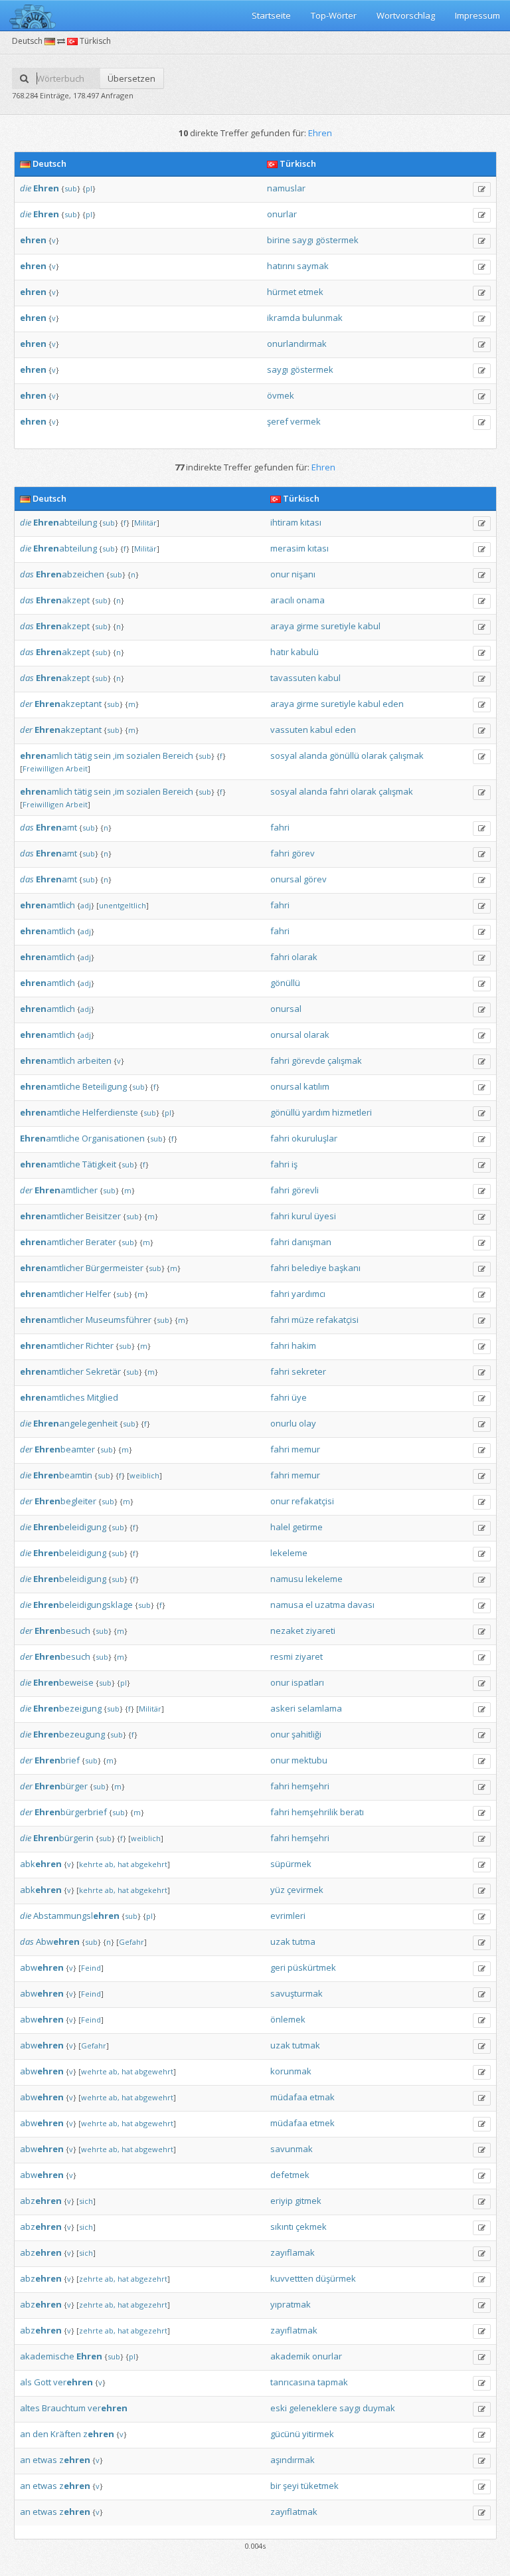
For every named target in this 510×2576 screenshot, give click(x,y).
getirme (307, 1527)
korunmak (291, 2071)
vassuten (289, 730)
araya (282, 626)
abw (42, 1967)
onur (280, 574)
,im (119, 755)
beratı (352, 1812)
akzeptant (68, 704)
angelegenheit (75, 1423)
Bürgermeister (115, 1268)
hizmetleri (352, 1112)
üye (299, 1397)
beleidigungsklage (83, 1605)
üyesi (325, 1216)
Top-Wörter (334, 15)
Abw (58, 1941)
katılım (316, 1086)
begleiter (65, 1501)
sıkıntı (282, 2227)
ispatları (308, 1682)
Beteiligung (105, 1086)
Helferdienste (110, 1112)
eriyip (282, 2201)
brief (57, 1760)
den (41, 2434)
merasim (288, 548)
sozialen (143, 755)
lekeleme (289, 1553)
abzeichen (70, 574)
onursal (286, 879)
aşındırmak (293, 2460)
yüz (278, 1890)
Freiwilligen (43, 768)
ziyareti (320, 1631)
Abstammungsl (76, 1916)
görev (303, 853)
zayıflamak (293, 2252)
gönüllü (344, 755)
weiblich (144, 1475)
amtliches (52, 1397)
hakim (304, 1345)
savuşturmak (297, 1993)
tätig (83, 755)
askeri (283, 1708)
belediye (309, 1268)
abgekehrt (149, 1864)
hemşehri (310, 1786)
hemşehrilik (315, 1812)
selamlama (320, 1708)
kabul (369, 626)
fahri (339, 791)
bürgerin (63, 1838)
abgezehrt (149, 2279)
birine (279, 240)
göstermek (337, 240)
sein (102, 755)
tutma (304, 1941)
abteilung (65, 522)
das (27, 574)
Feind (91, 1968)
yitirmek (318, 2434)
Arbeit (77, 768)
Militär (145, 523)
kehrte (91, 1864)
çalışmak (406, 755)
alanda (313, 755)
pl (89, 188)
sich (86, 2201)
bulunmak (322, 318)
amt (56, 827)
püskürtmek (312, 1967)
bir (276, 2486)
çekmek (311, 2227)
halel (280, 1527)
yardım (316, 1112)
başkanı (345, 1268)
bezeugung (69, 1734)
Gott (42, 2382)
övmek (281, 395)
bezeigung (67, 1708)
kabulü (305, 652)
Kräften (66, 2434)
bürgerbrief (71, 1812)
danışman (311, 1242)
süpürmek (291, 1864)
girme (307, 626)
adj (86, 905)
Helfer (98, 1294)
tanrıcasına (293, 2382)
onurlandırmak (297, 344)
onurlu (284, 1423)
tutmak (306, 2045)
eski (279, 2408)
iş (295, 1164)
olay (307, 1423)
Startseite (271, 15)
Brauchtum (64, 2408)
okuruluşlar (314, 1138)
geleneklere (313, 2408)
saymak (313, 266)
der (26, 704)
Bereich (178, 755)
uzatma (330, 1605)
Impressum (477, 15)
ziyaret (309, 1656)
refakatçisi (337, 1320)
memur (306, 1449)
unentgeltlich (123, 905)
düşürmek (336, 2278)
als (26, 2382)
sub (71, 188)
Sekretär (103, 1371)
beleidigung (70, 1527)
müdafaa (289, 2097)
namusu (287, 1579)
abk (41, 1864)
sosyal (284, 755)
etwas (45, 2460)
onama (310, 600)
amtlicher (66, 1190)
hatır (280, 652)
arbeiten (94, 1060)
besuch (62, 1631)
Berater (101, 1242)
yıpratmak (291, 2304)
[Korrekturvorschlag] (482, 189)
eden (393, 704)
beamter (65, 1449)
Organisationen (113, 1138)
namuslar (286, 188)
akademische (47, 2356)
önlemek (288, 2019)
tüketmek (320, 2486)
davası (361, 1605)
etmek (311, 292)
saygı (303, 240)
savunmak (292, 2149)
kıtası (311, 522)
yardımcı (308, 1294)
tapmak (333, 2382)
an (25, 2434)
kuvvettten (292, 2278)
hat (123, 1864)
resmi (282, 1656)
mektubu (309, 1760)
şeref (278, 421)
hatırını (281, 266)
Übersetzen (131, 78)
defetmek (290, 2175)
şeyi (291, 2486)
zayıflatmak (294, 2330)
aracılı (282, 600)
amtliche (50, 1086)
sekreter (309, 1371)
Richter (100, 1345)
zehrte (91, 2279)
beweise (63, 1682)
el (309, 1605)
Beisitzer (103, 1216)
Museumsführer (119, 1320)
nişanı (303, 574)
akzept (63, 600)
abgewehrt (154, 2071)
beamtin (63, 1475)
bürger (61, 1786)
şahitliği (306, 1734)
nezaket (287, 1631)
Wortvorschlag (406, 15)
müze (303, 1320)
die (26, 188)
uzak (280, 1941)
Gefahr (131, 1942)
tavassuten (293, 678)
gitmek (308, 2201)
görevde (308, 1060)
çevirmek (305, 1890)
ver (73, 2382)
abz (41, 2201)
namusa (287, 1605)
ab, (110, 1864)
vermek (305, 421)
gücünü (285, 2434)
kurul (302, 1216)
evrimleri (288, 1916)
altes (30, 2408)
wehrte (94, 2071)
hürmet (282, 292)
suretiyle (338, 626)
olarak (374, 755)
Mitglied (103, 1397)
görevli (305, 1190)
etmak (322, 2097)
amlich (46, 755)
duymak (379, 2408)
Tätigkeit (99, 1164)
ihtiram (284, 522)
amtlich (47, 905)
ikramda (284, 318)
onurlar (282, 214)
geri (278, 1967)
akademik (290, 2356)
